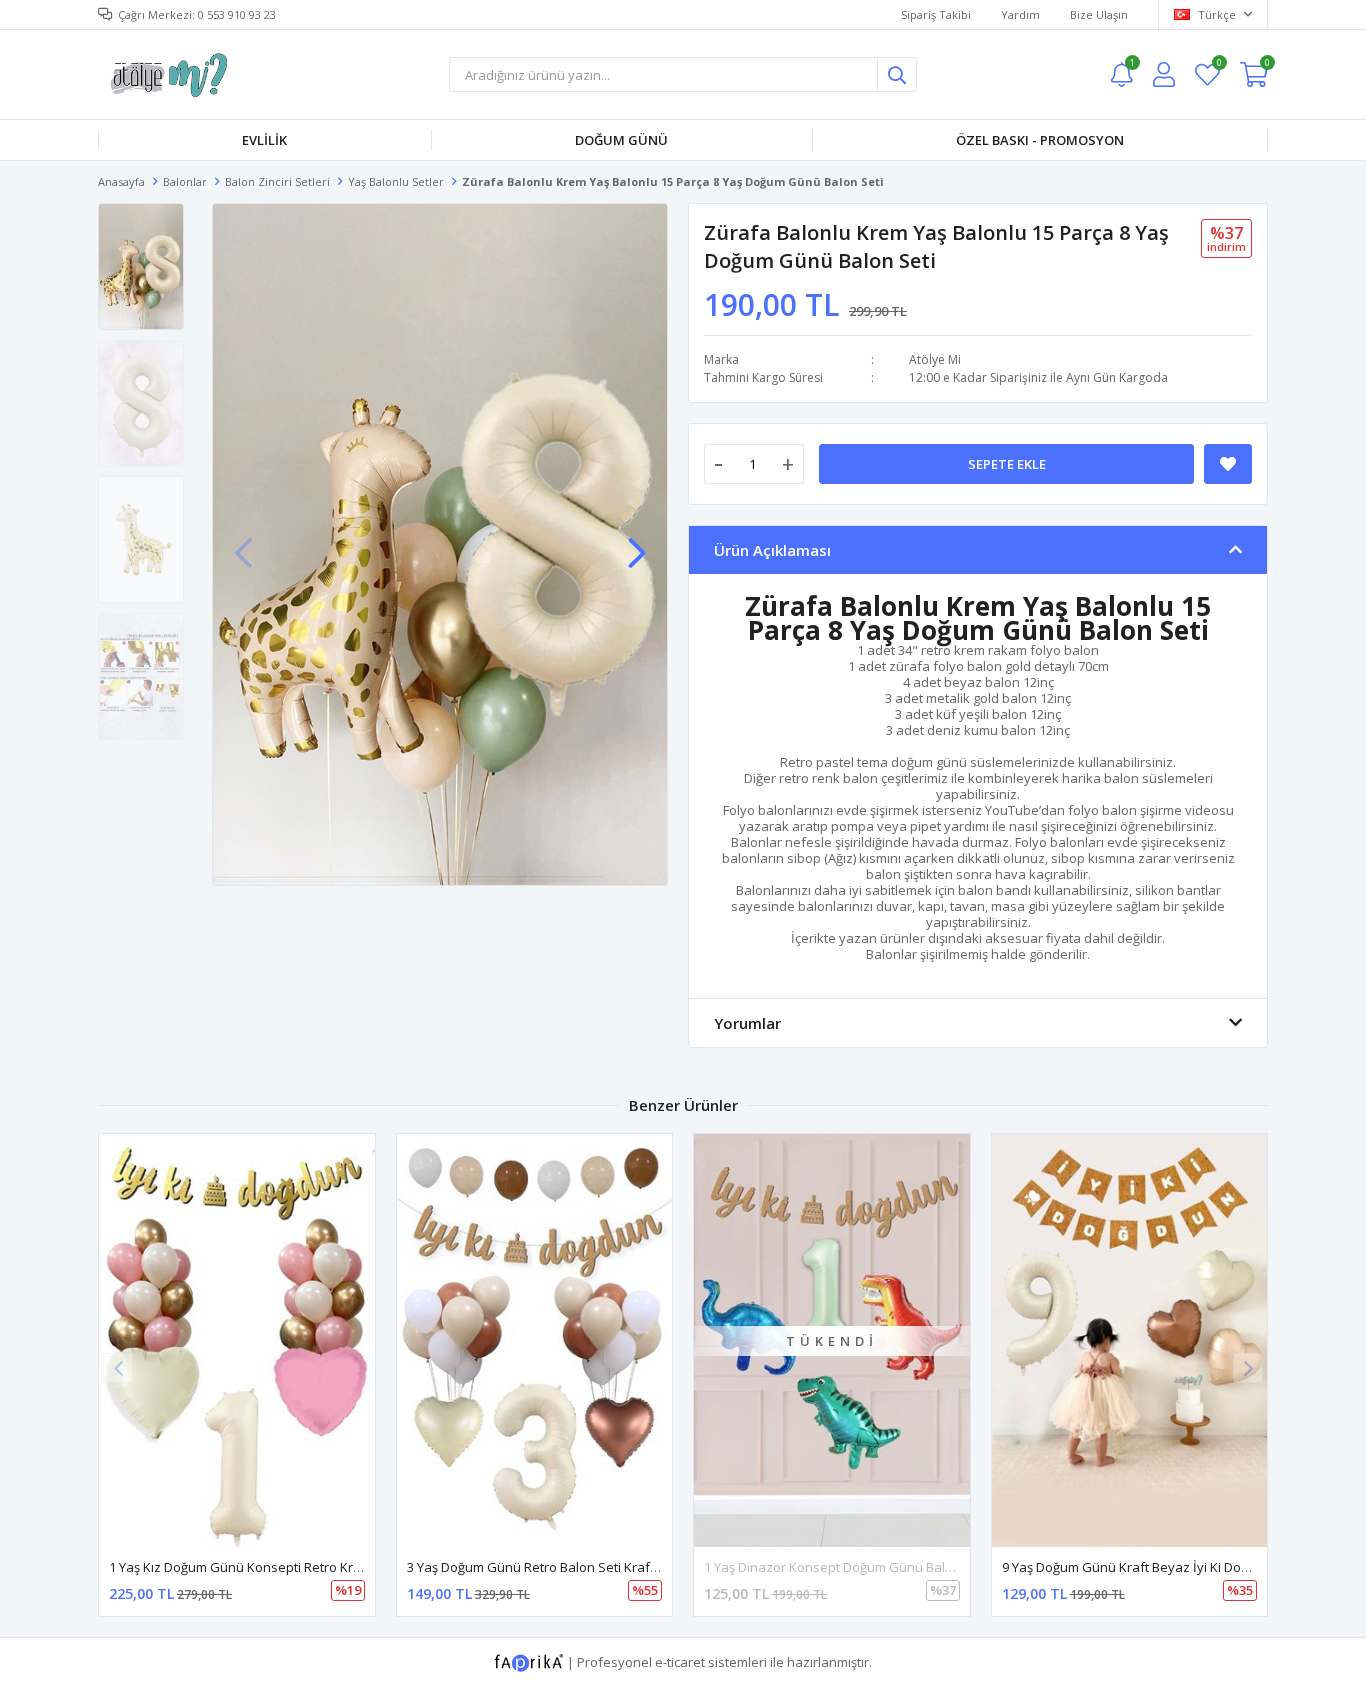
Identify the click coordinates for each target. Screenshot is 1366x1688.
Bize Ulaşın (1099, 14)
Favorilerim (1218, 65)
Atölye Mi (935, 359)
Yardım (1020, 14)
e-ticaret (680, 1662)
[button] (637, 543)
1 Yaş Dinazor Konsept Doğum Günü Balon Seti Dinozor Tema (889, 1567)
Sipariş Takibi (936, 14)
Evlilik (264, 140)
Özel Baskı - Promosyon (1040, 140)
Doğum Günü (621, 140)
